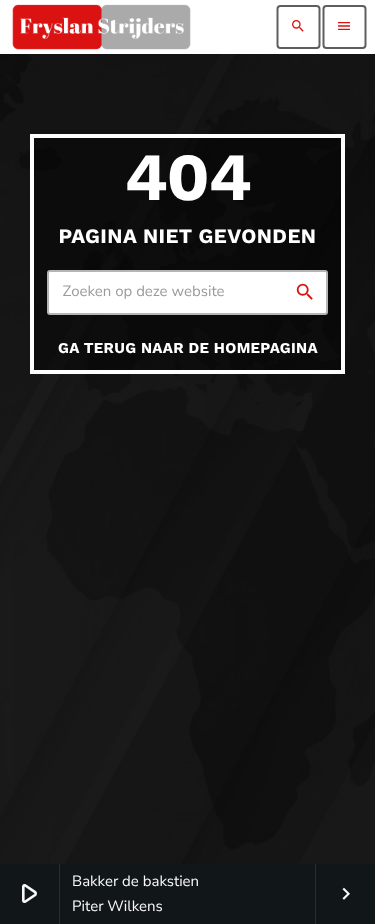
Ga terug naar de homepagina (188, 348)
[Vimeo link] (101, 27)
